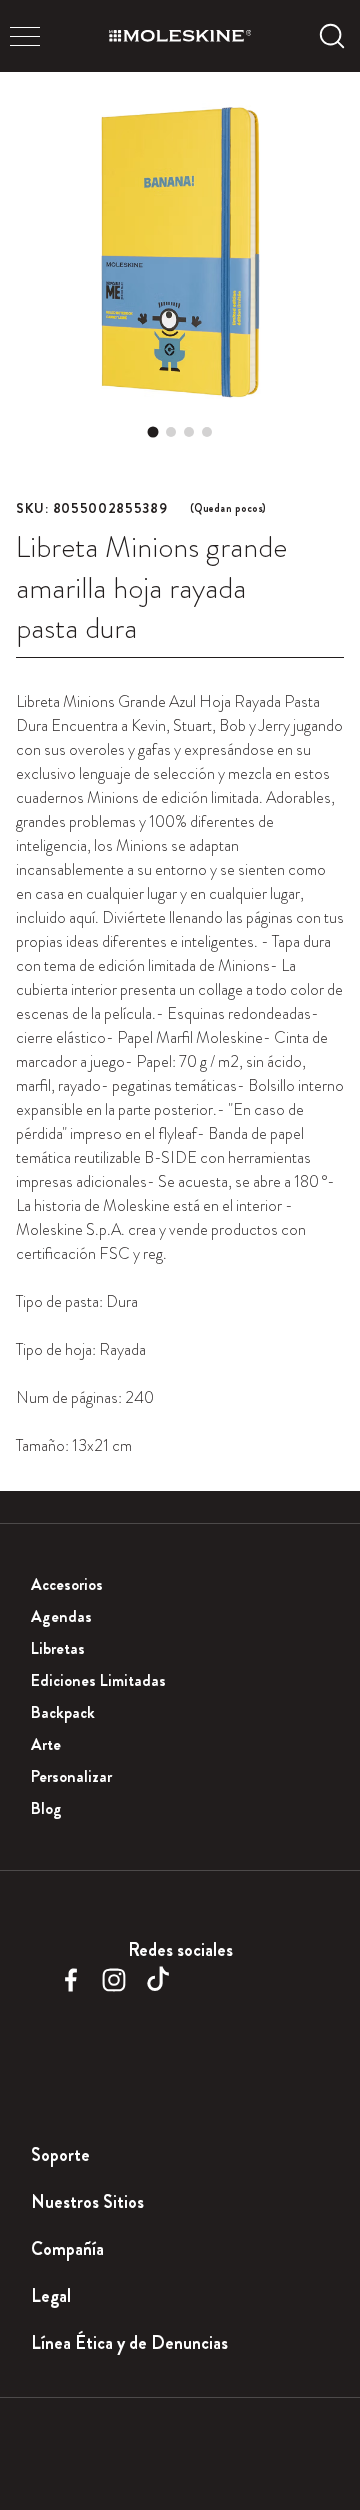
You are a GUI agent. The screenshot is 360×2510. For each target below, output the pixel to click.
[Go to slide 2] (171, 432)
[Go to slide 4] (207, 432)
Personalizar (71, 1776)
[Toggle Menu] (25, 36)
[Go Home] (180, 36)
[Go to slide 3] (189, 432)
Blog (46, 1808)
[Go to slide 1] (153, 432)
